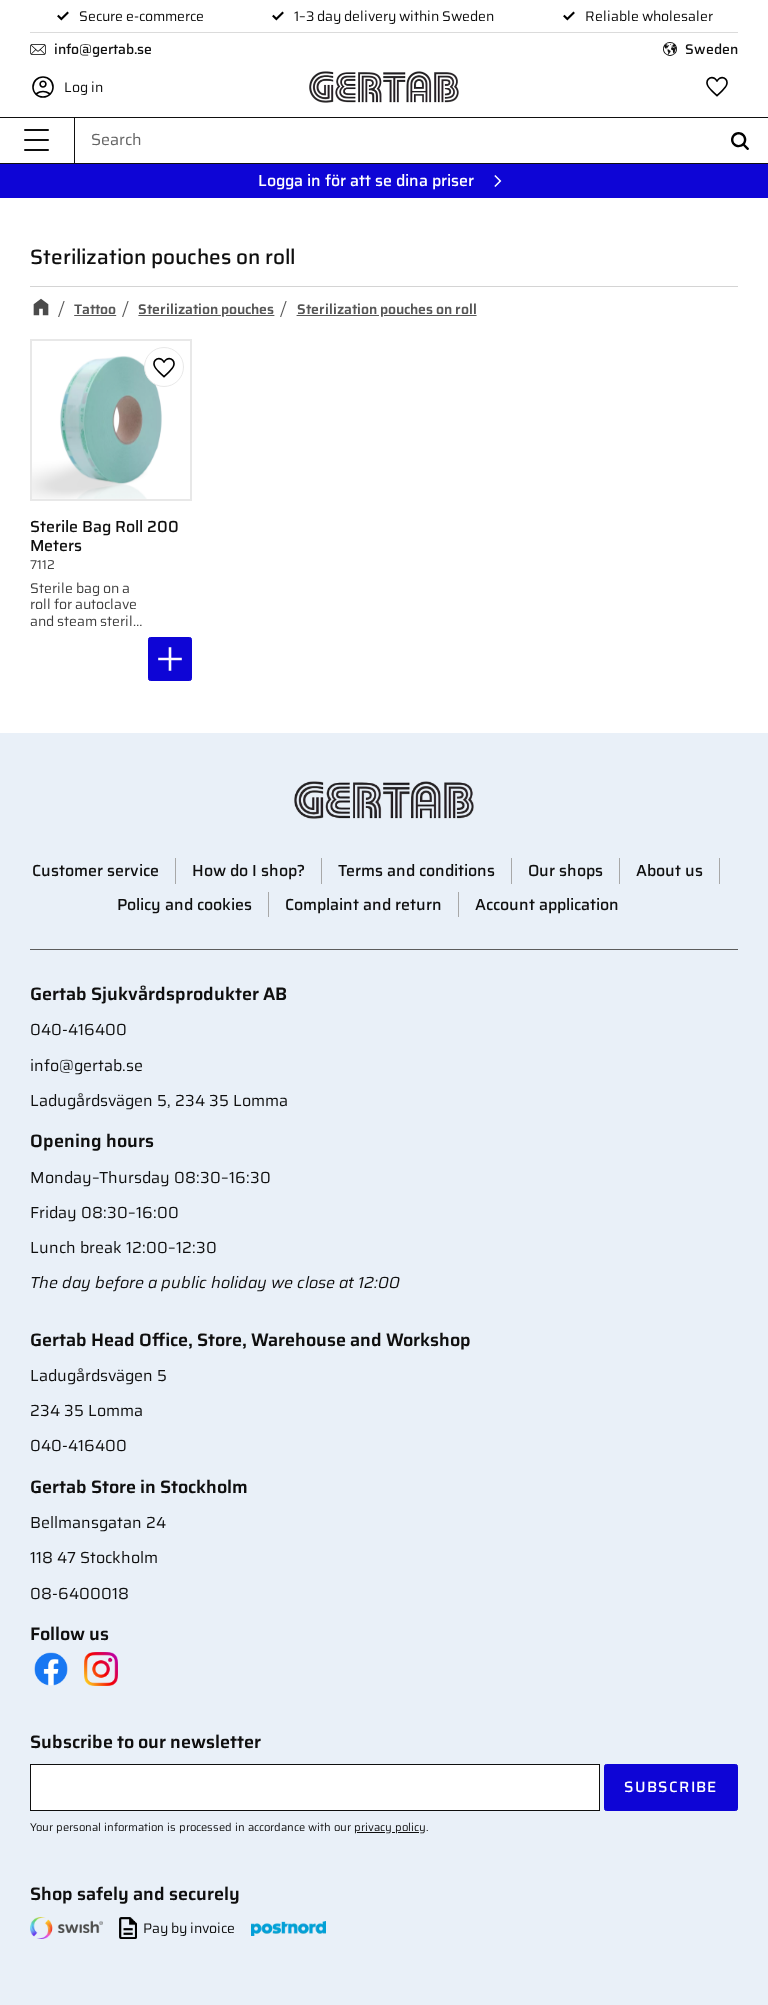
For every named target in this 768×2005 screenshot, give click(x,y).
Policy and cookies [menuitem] (184, 904)
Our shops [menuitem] (565, 870)
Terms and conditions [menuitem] (416, 870)
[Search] (740, 140)
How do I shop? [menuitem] (248, 870)
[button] (37, 140)
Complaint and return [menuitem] (363, 904)
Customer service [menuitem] (95, 870)
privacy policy (390, 1827)
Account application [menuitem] (547, 904)
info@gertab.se (103, 49)
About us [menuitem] (669, 870)
